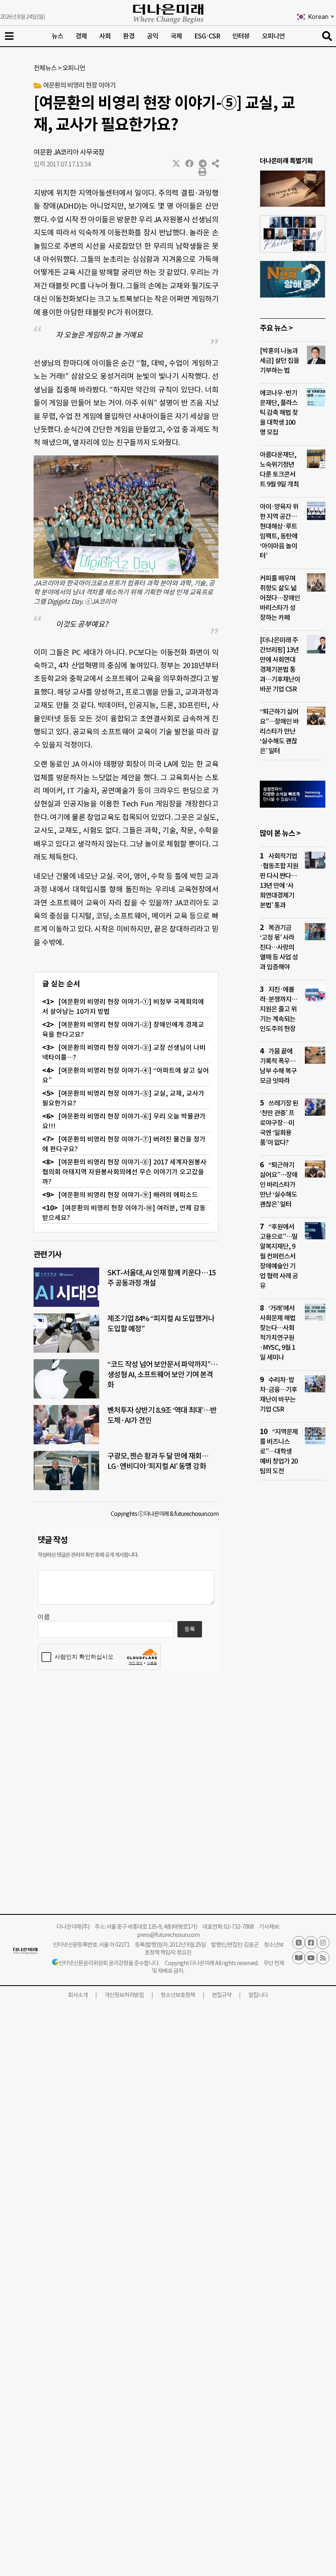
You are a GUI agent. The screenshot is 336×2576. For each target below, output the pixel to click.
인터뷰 (241, 36)
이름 (44, 1617)
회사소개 (78, 1995)
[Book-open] (299, 1958)
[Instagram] (323, 1943)
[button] (177, 164)
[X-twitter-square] (299, 1943)
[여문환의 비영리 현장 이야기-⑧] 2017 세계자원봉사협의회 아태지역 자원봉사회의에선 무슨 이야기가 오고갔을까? (124, 1172)
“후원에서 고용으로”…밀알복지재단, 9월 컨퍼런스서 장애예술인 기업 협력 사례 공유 (279, 1256)
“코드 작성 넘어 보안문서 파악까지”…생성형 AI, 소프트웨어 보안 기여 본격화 (162, 1375)
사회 (105, 36)
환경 (129, 36)
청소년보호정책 (178, 1995)
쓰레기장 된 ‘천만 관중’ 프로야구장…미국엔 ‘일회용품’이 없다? (279, 1123)
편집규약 (222, 1995)
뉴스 (57, 36)
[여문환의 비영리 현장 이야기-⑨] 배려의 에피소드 (128, 1195)
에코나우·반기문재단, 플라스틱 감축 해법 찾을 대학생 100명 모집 (279, 412)
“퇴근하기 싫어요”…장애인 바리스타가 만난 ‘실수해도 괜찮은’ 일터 (279, 731)
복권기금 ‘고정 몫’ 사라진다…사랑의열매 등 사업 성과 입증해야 (279, 947)
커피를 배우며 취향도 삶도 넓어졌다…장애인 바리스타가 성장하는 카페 (280, 598)
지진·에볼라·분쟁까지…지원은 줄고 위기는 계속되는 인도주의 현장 (278, 1009)
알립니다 (258, 1995)
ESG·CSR (207, 36)
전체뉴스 (45, 68)
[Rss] (323, 1958)
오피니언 (273, 36)
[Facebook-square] (311, 1943)
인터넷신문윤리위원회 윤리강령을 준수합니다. (109, 1963)
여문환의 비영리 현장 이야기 (79, 85)
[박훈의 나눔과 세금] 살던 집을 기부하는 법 (279, 360)
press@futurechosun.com (168, 1935)
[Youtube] (311, 1958)
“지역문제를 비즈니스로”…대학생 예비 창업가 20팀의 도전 (279, 1451)
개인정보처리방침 (124, 1995)
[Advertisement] (293, 1644)
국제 (176, 36)
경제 (81, 36)
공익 (152, 36)
